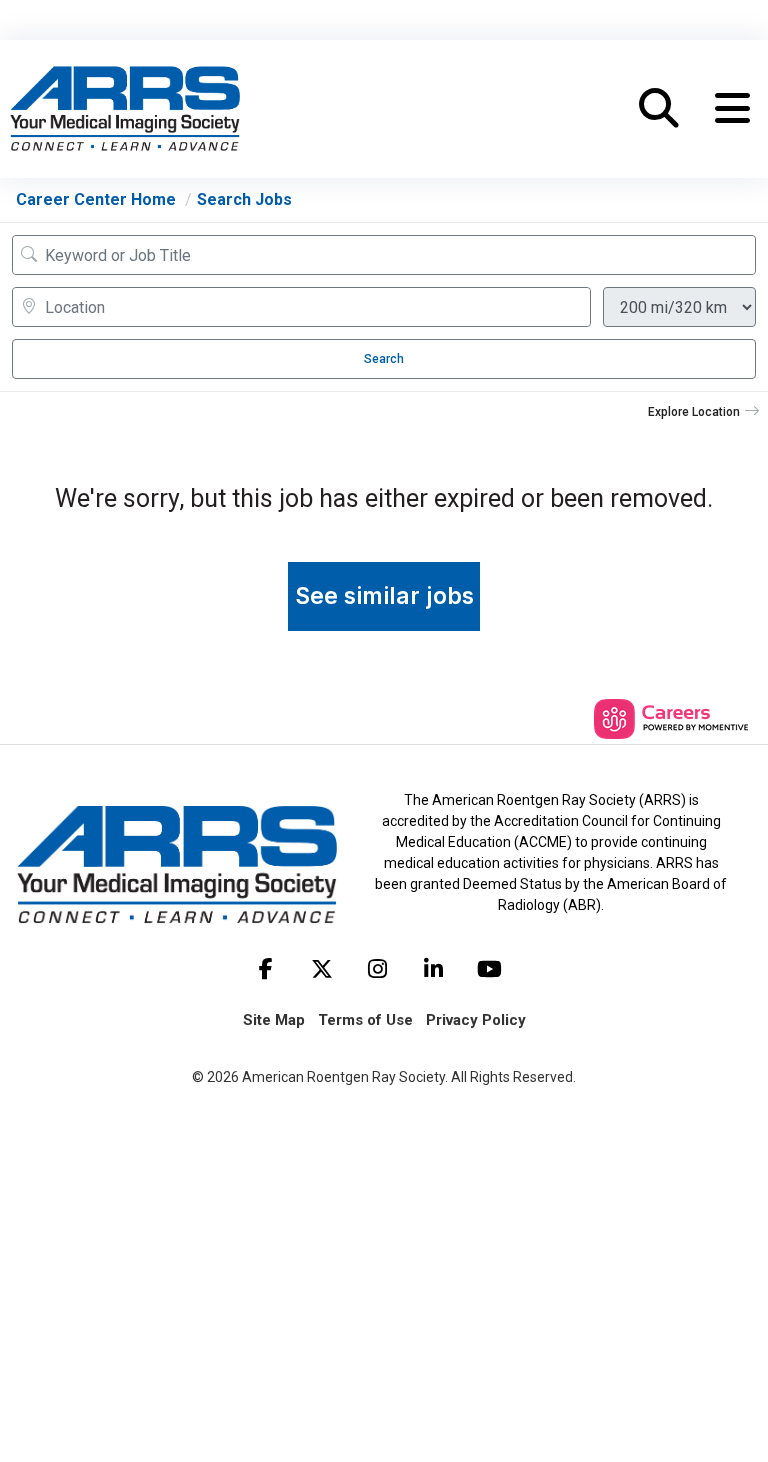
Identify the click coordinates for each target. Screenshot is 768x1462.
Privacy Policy (476, 1020)
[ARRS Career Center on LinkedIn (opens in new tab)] (434, 969)
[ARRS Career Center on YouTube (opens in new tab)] (490, 969)
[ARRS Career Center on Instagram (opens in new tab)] (378, 969)
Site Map (274, 1020)
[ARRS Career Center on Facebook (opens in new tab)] (266, 969)
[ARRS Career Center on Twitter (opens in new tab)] (322, 969)
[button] (732, 109)
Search (384, 359)
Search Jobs (244, 199)
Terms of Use (365, 1020)
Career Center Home (96, 199)
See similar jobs (384, 596)
